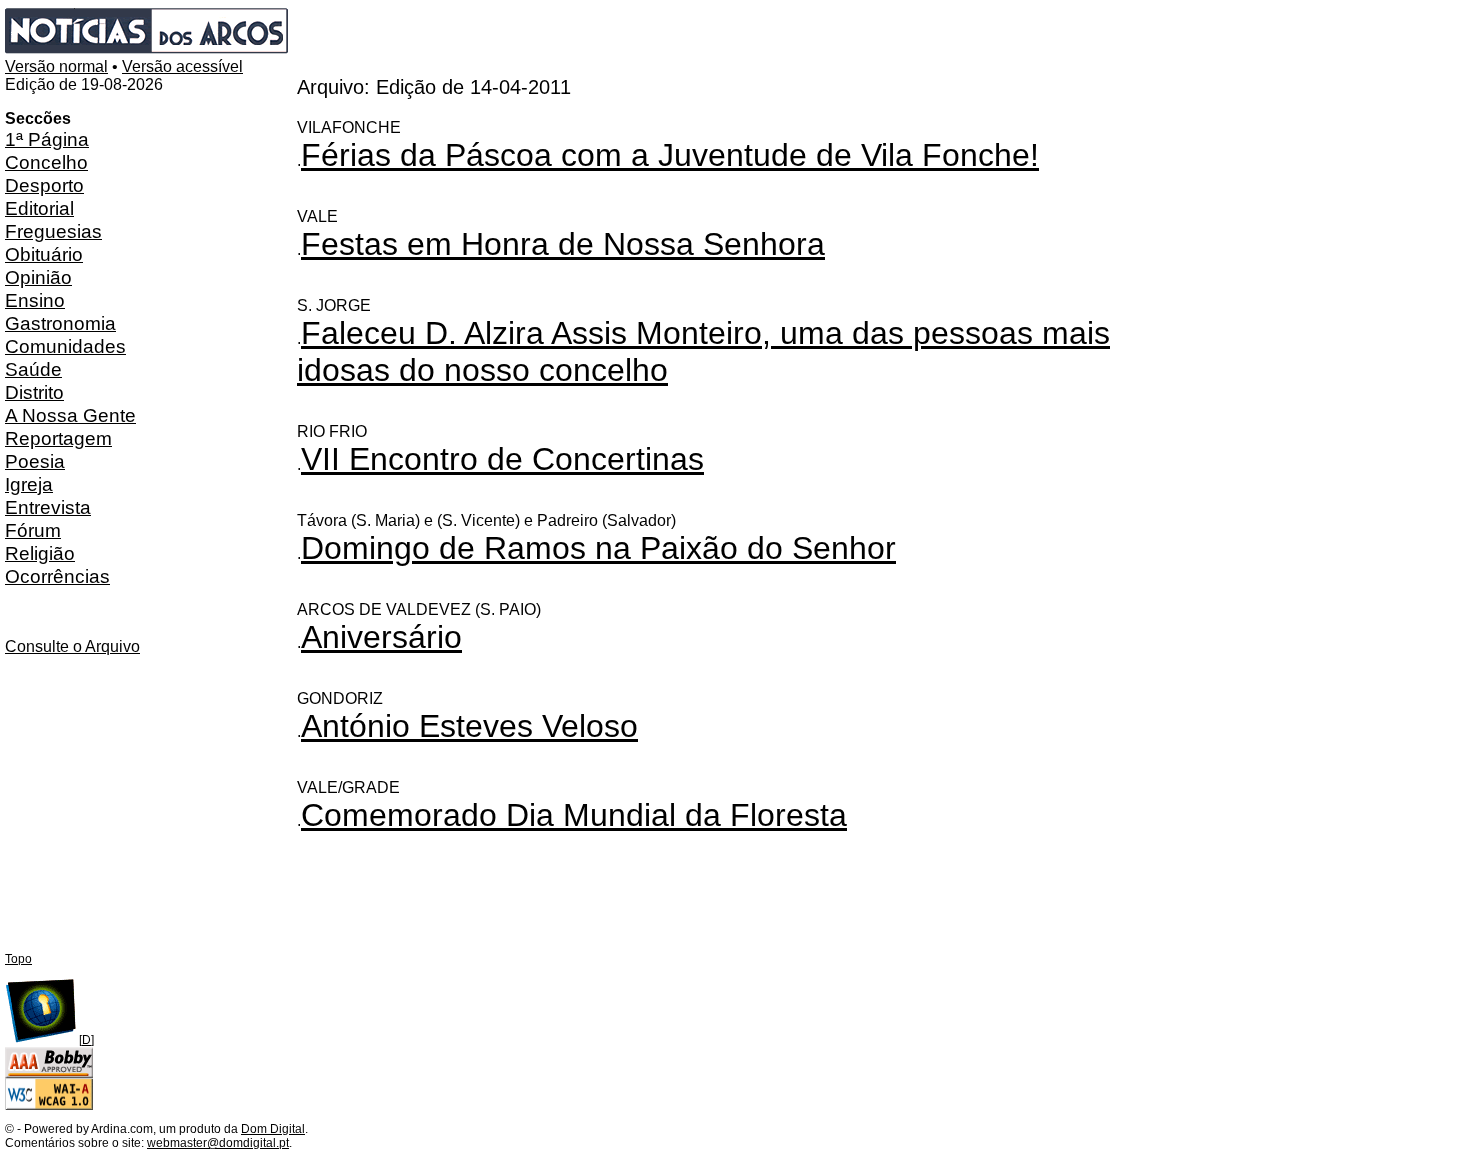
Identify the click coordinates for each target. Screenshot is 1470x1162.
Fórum (33, 530)
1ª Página (47, 139)
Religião (40, 553)
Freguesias (53, 231)
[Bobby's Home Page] (49, 1074)
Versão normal (56, 66)
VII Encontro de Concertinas (502, 459)
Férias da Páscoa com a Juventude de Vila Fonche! (670, 155)
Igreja (29, 484)
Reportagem (58, 438)
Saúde (33, 369)
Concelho (46, 162)
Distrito (34, 392)
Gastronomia (60, 323)
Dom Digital (273, 1129)
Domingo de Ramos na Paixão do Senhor (598, 548)
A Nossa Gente (70, 415)
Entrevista (48, 507)
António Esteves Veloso (469, 726)
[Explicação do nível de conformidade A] (49, 1106)
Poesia (35, 461)
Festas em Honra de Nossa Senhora (563, 244)
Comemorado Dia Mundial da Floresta (574, 815)
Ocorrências (57, 576)
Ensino (35, 300)
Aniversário (381, 637)
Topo (18, 959)
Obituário (44, 254)
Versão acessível (182, 66)
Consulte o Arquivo (72, 646)
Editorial (39, 208)
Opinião (38, 277)
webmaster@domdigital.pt (218, 1143)
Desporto (44, 185)
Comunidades (65, 346)
